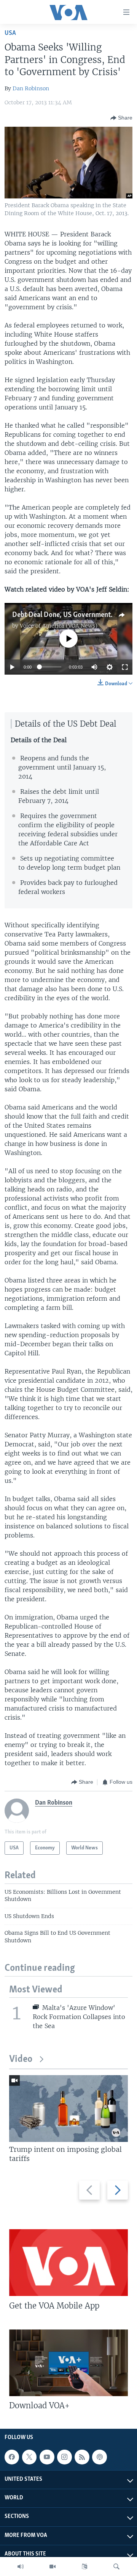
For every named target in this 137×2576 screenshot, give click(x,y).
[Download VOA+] (68, 2363)
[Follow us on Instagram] (64, 2457)
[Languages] (84, 2567)
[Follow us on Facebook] (12, 2457)
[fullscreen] (125, 667)
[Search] (116, 2567)
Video (21, 2059)
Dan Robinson (31, 88)
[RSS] (82, 2457)
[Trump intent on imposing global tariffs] (68, 2109)
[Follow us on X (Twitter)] (29, 2457)
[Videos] (53, 2567)
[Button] (121, 118)
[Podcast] (99, 2457)
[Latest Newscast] (21, 2567)
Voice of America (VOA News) (59, 626)
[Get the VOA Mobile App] (68, 2263)
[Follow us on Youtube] (47, 2457)
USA (10, 33)
